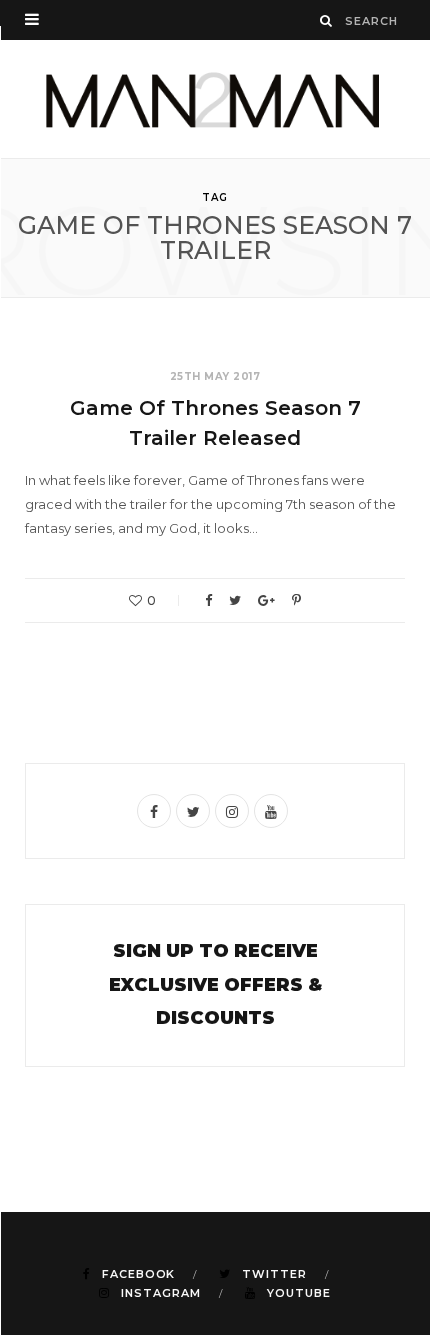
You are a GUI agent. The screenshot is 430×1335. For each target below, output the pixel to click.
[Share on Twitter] (235, 600)
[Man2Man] (215, 99)
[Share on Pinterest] (296, 600)
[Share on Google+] (266, 600)
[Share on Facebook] (208, 600)
